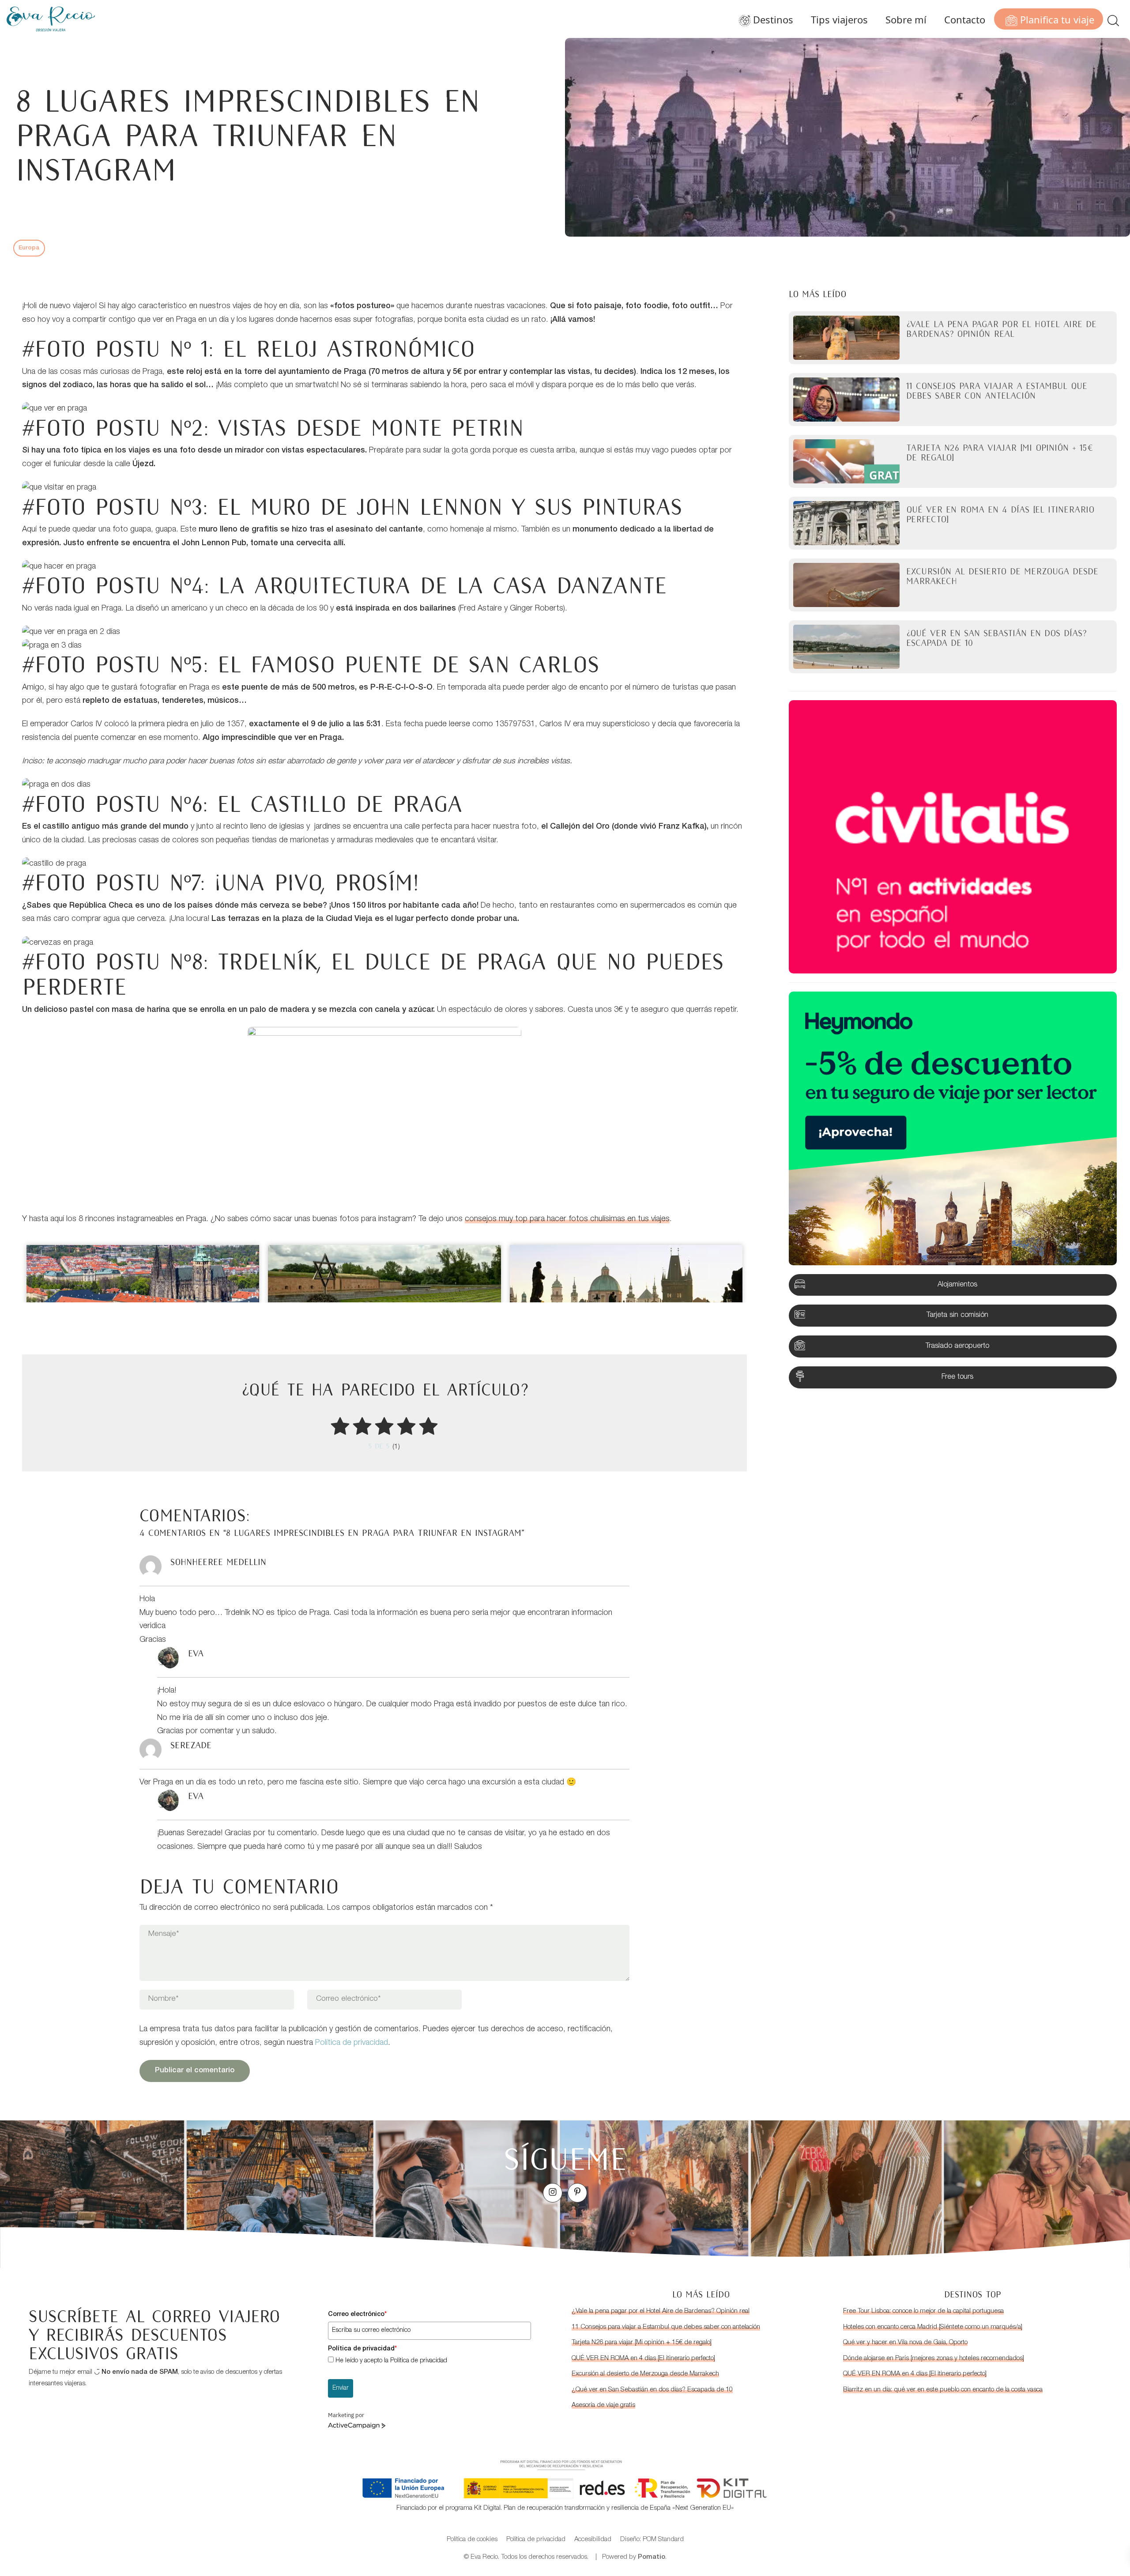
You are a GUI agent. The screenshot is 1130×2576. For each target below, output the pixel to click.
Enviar (341, 2388)
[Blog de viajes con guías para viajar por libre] (51, 19)
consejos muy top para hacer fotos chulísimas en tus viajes (567, 1219)
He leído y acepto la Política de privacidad (391, 2361)
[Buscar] (1113, 19)
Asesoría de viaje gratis (603, 2405)
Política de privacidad (352, 2043)
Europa (29, 248)
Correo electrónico (357, 2315)
